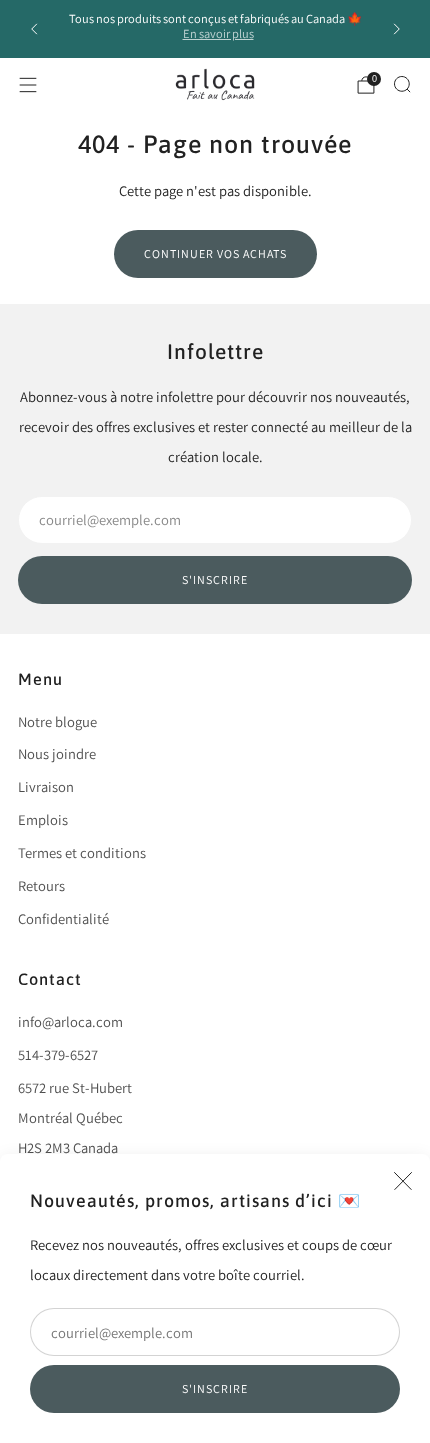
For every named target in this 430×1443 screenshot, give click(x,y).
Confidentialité (63, 918)
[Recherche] (402, 84)
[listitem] (215, 29)
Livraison (46, 786)
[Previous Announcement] (34, 29)
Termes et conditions (82, 852)
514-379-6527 (58, 1054)
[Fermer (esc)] (403, 1181)
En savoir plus (218, 33)
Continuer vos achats (215, 253)
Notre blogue (57, 721)
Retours (41, 885)
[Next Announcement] (397, 29)
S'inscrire (215, 1388)
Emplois (43, 819)
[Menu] (28, 85)
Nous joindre (57, 753)
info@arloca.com (70, 1021)
